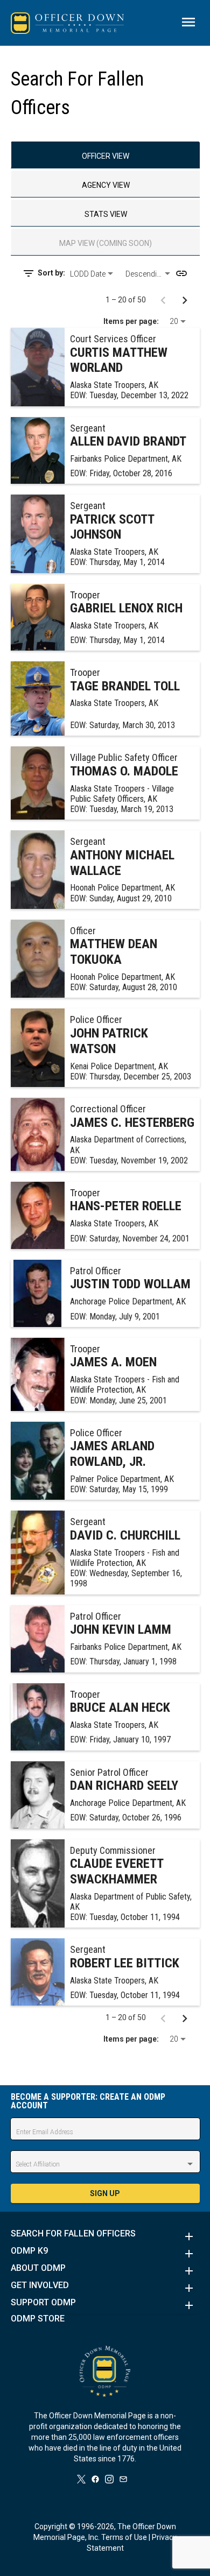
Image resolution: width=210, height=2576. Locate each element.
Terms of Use (124, 2537)
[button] (105, 2236)
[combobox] (93, 274)
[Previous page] (163, 300)
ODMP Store (38, 2319)
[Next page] (185, 300)
